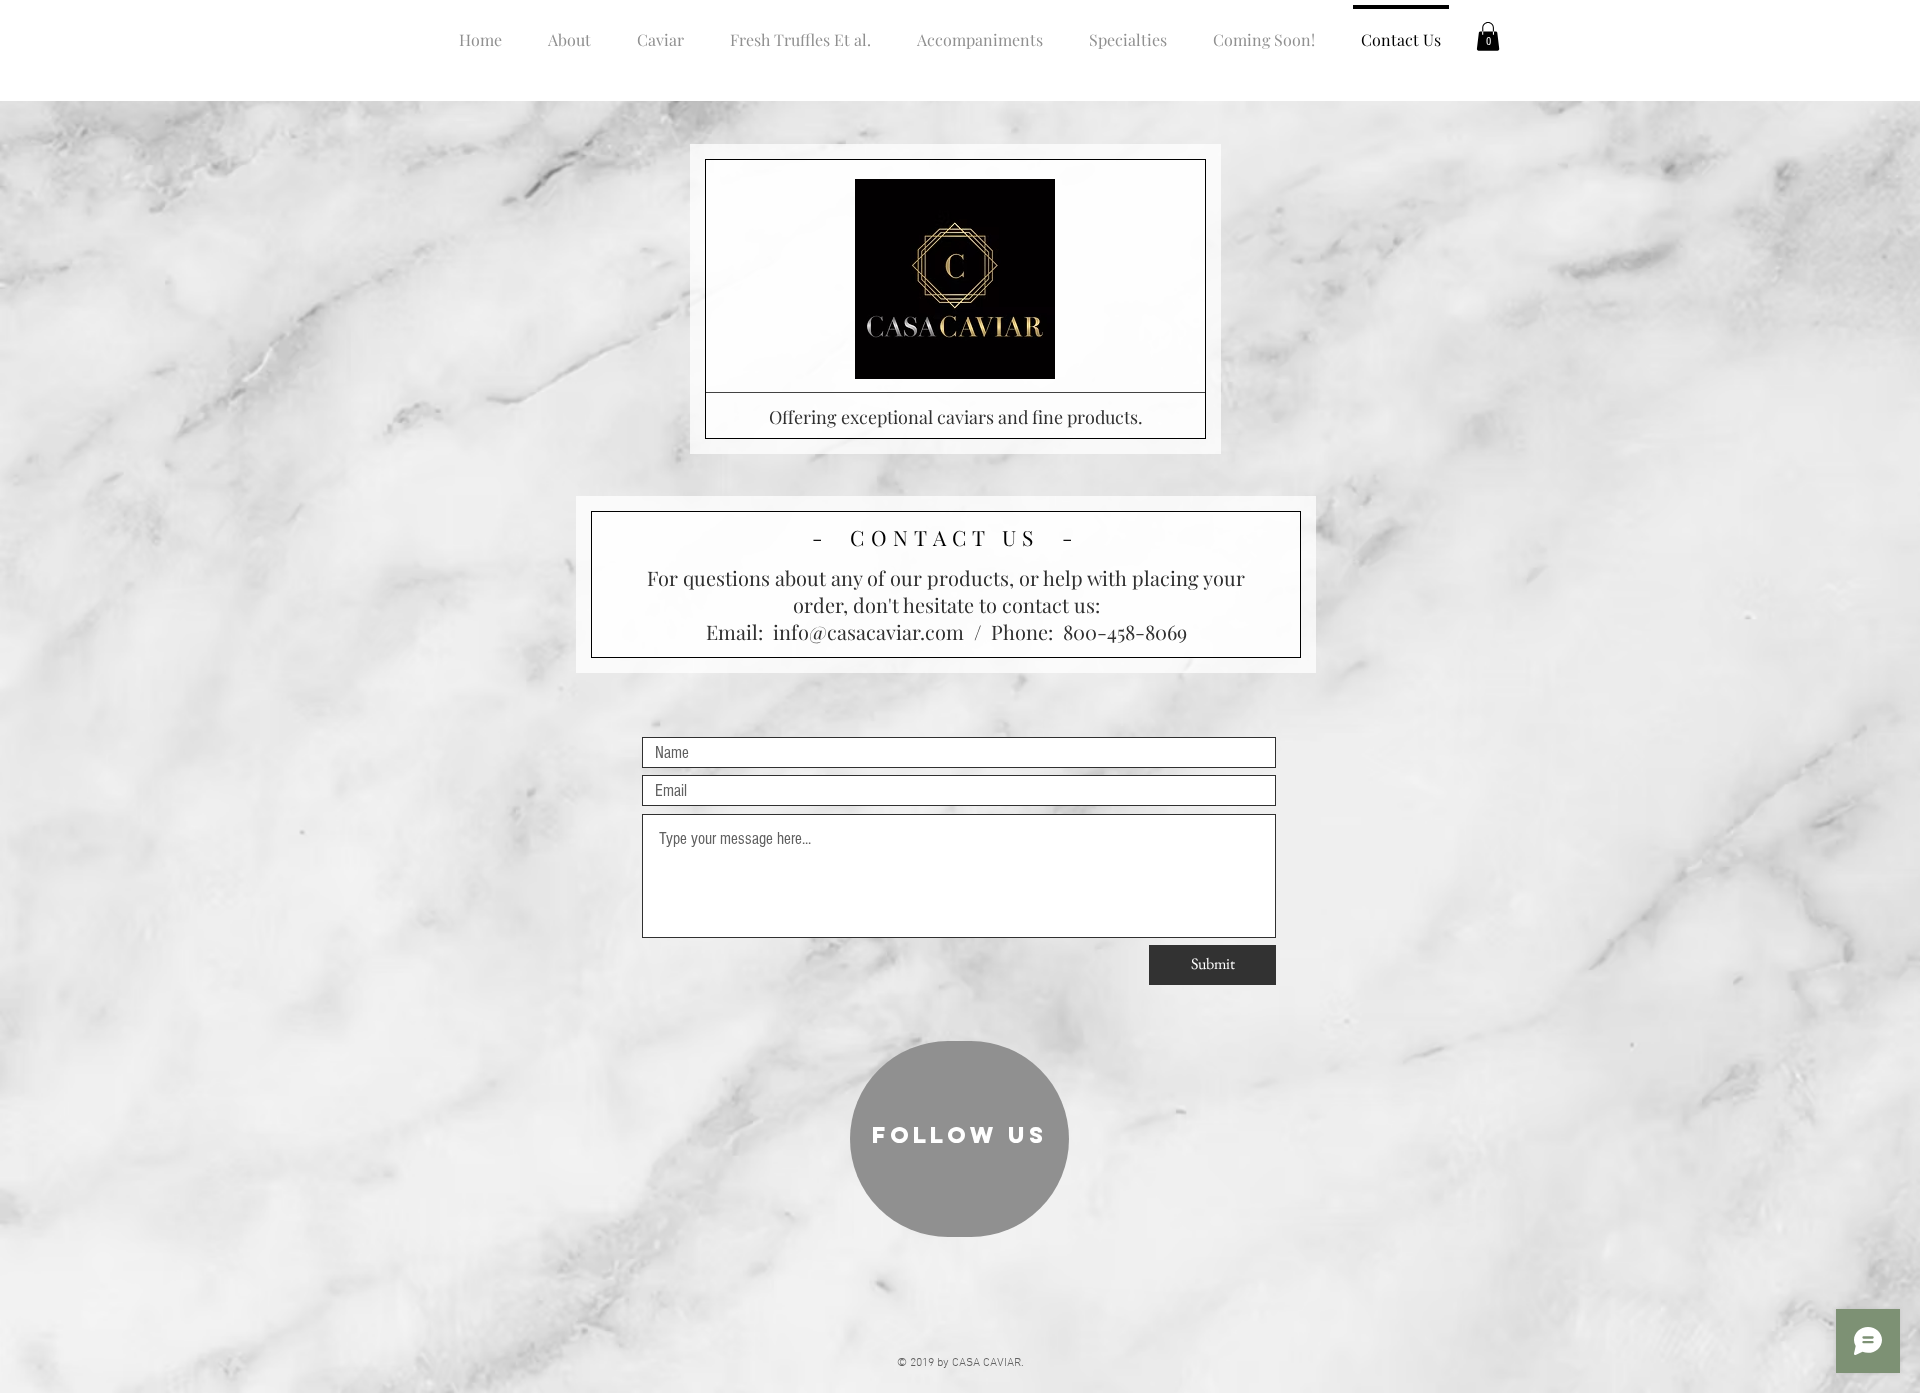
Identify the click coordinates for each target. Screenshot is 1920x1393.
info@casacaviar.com (868, 631)
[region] (959, 1139)
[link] (1488, 36)
